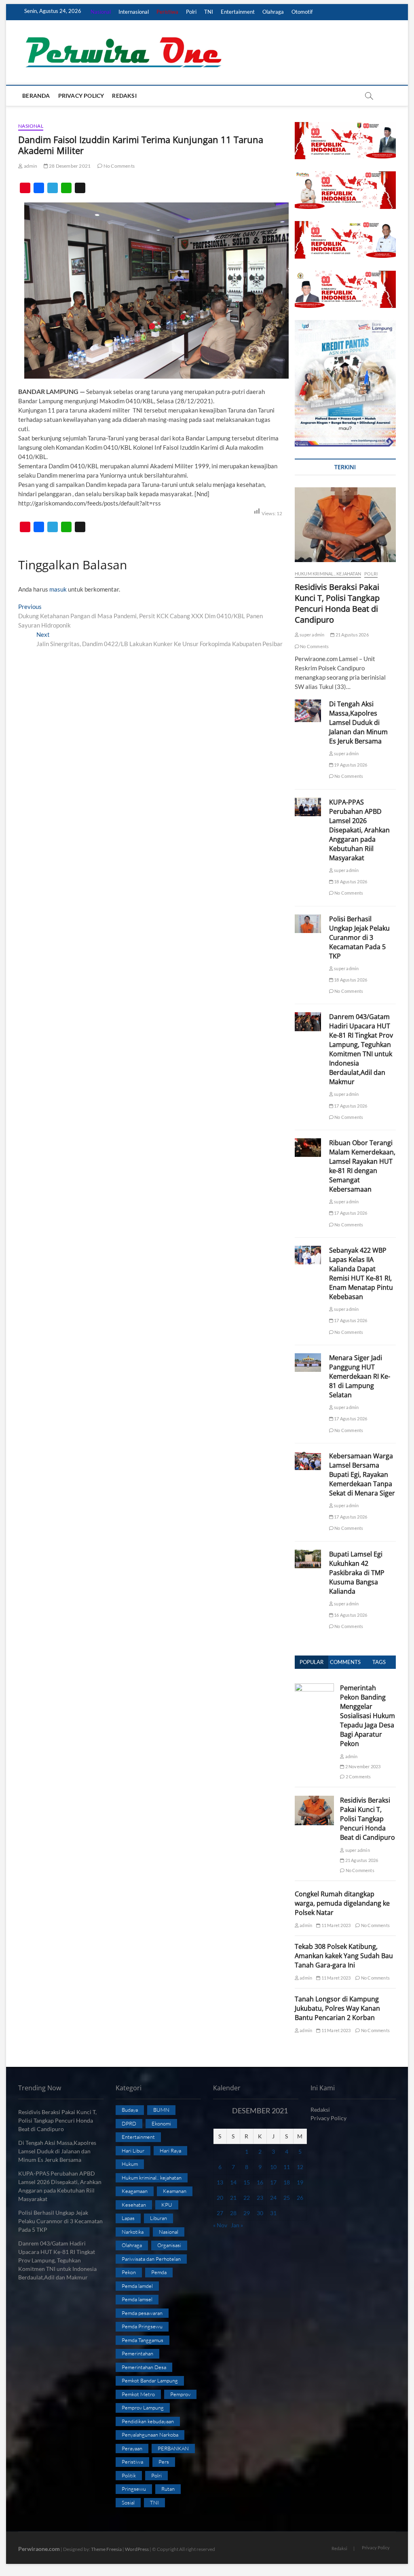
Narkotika (133, 2232)
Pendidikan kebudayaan (148, 2421)
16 (260, 2182)
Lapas (128, 2218)
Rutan (168, 2489)
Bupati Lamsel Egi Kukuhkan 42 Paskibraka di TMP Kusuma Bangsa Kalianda (357, 1573)
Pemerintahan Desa (144, 2367)
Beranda (36, 96)
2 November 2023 (362, 1766)
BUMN (161, 2110)
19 (300, 2182)
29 (247, 2213)
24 (273, 2198)
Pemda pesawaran (142, 2313)
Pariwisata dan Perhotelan (151, 2259)
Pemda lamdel (137, 2286)
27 (220, 2213)
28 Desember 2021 (69, 166)
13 (220, 2182)
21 (233, 2198)
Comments (345, 1662)
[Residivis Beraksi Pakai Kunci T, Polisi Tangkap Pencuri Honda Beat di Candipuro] (345, 525)
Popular (312, 1662)
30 (260, 2213)
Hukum (130, 2164)
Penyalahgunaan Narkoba (150, 2435)
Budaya (130, 2110)
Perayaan (132, 2448)
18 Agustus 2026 (350, 881)
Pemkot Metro (138, 2394)
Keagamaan (135, 2191)
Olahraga (273, 12)
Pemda (159, 2272)
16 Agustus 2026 (350, 1615)
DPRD (129, 2123)
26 (300, 2198)
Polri (191, 12)
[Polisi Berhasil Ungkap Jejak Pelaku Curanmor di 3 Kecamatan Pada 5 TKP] (308, 924)
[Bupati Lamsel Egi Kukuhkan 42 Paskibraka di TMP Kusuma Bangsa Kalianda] (308, 1559)
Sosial (128, 2502)
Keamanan (175, 2191)
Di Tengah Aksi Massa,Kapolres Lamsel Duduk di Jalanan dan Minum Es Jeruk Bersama (358, 722)
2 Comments (358, 1777)
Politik (129, 2475)
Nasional (101, 12)
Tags (379, 1662)
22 (247, 2198)
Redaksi (124, 96)
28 (233, 2213)
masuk (58, 589)
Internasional (134, 12)
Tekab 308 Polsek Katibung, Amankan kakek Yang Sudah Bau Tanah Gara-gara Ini (344, 1956)
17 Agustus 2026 (350, 1106)
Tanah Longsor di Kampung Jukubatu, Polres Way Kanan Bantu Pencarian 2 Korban (337, 2008)
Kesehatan (134, 2205)
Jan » (237, 2225)
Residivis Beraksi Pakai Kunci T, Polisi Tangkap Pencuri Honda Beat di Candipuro (337, 603)
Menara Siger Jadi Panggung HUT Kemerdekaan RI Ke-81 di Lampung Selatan (360, 1376)
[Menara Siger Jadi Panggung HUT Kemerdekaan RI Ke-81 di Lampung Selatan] (308, 1363)
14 (233, 2182)
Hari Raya (170, 2151)
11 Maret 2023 (335, 1925)
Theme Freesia (106, 2549)
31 (273, 2213)
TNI (209, 12)
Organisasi (169, 2245)
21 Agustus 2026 (352, 635)
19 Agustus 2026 (350, 765)
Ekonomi (161, 2123)
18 (287, 2182)
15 (247, 2182)
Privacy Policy (81, 96)
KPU (167, 2205)
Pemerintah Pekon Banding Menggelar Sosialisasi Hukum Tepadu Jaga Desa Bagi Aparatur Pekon (368, 1716)
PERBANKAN (173, 2448)
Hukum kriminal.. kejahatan (328, 574)
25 (287, 2198)
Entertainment (238, 12)
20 (220, 2198)
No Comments (119, 166)
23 (260, 2198)
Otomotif (302, 12)
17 (273, 2182)
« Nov (220, 2225)
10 (273, 2167)
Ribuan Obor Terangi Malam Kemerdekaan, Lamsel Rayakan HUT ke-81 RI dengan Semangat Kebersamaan (362, 1166)
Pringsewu (134, 2489)
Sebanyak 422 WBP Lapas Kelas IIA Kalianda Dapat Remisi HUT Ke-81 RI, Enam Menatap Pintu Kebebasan (361, 1273)
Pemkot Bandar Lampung (150, 2380)
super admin (312, 635)
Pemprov (180, 2394)
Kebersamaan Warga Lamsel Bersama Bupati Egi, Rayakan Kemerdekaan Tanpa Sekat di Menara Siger (362, 1474)
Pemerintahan (137, 2353)
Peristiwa (167, 12)
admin (30, 166)
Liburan (158, 2218)
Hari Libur (133, 2151)
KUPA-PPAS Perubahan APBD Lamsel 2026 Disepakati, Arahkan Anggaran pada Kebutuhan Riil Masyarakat (359, 830)
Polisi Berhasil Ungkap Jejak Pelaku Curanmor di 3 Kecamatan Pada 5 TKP (359, 937)
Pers (164, 2462)
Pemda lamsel (137, 2299)
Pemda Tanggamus (143, 2340)
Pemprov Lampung (143, 2407)
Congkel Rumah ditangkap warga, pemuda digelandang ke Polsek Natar (342, 1903)
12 (300, 2167)
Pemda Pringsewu (142, 2326)
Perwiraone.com (39, 2549)
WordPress (137, 2549)
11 (287, 2167)
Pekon (129, 2272)
